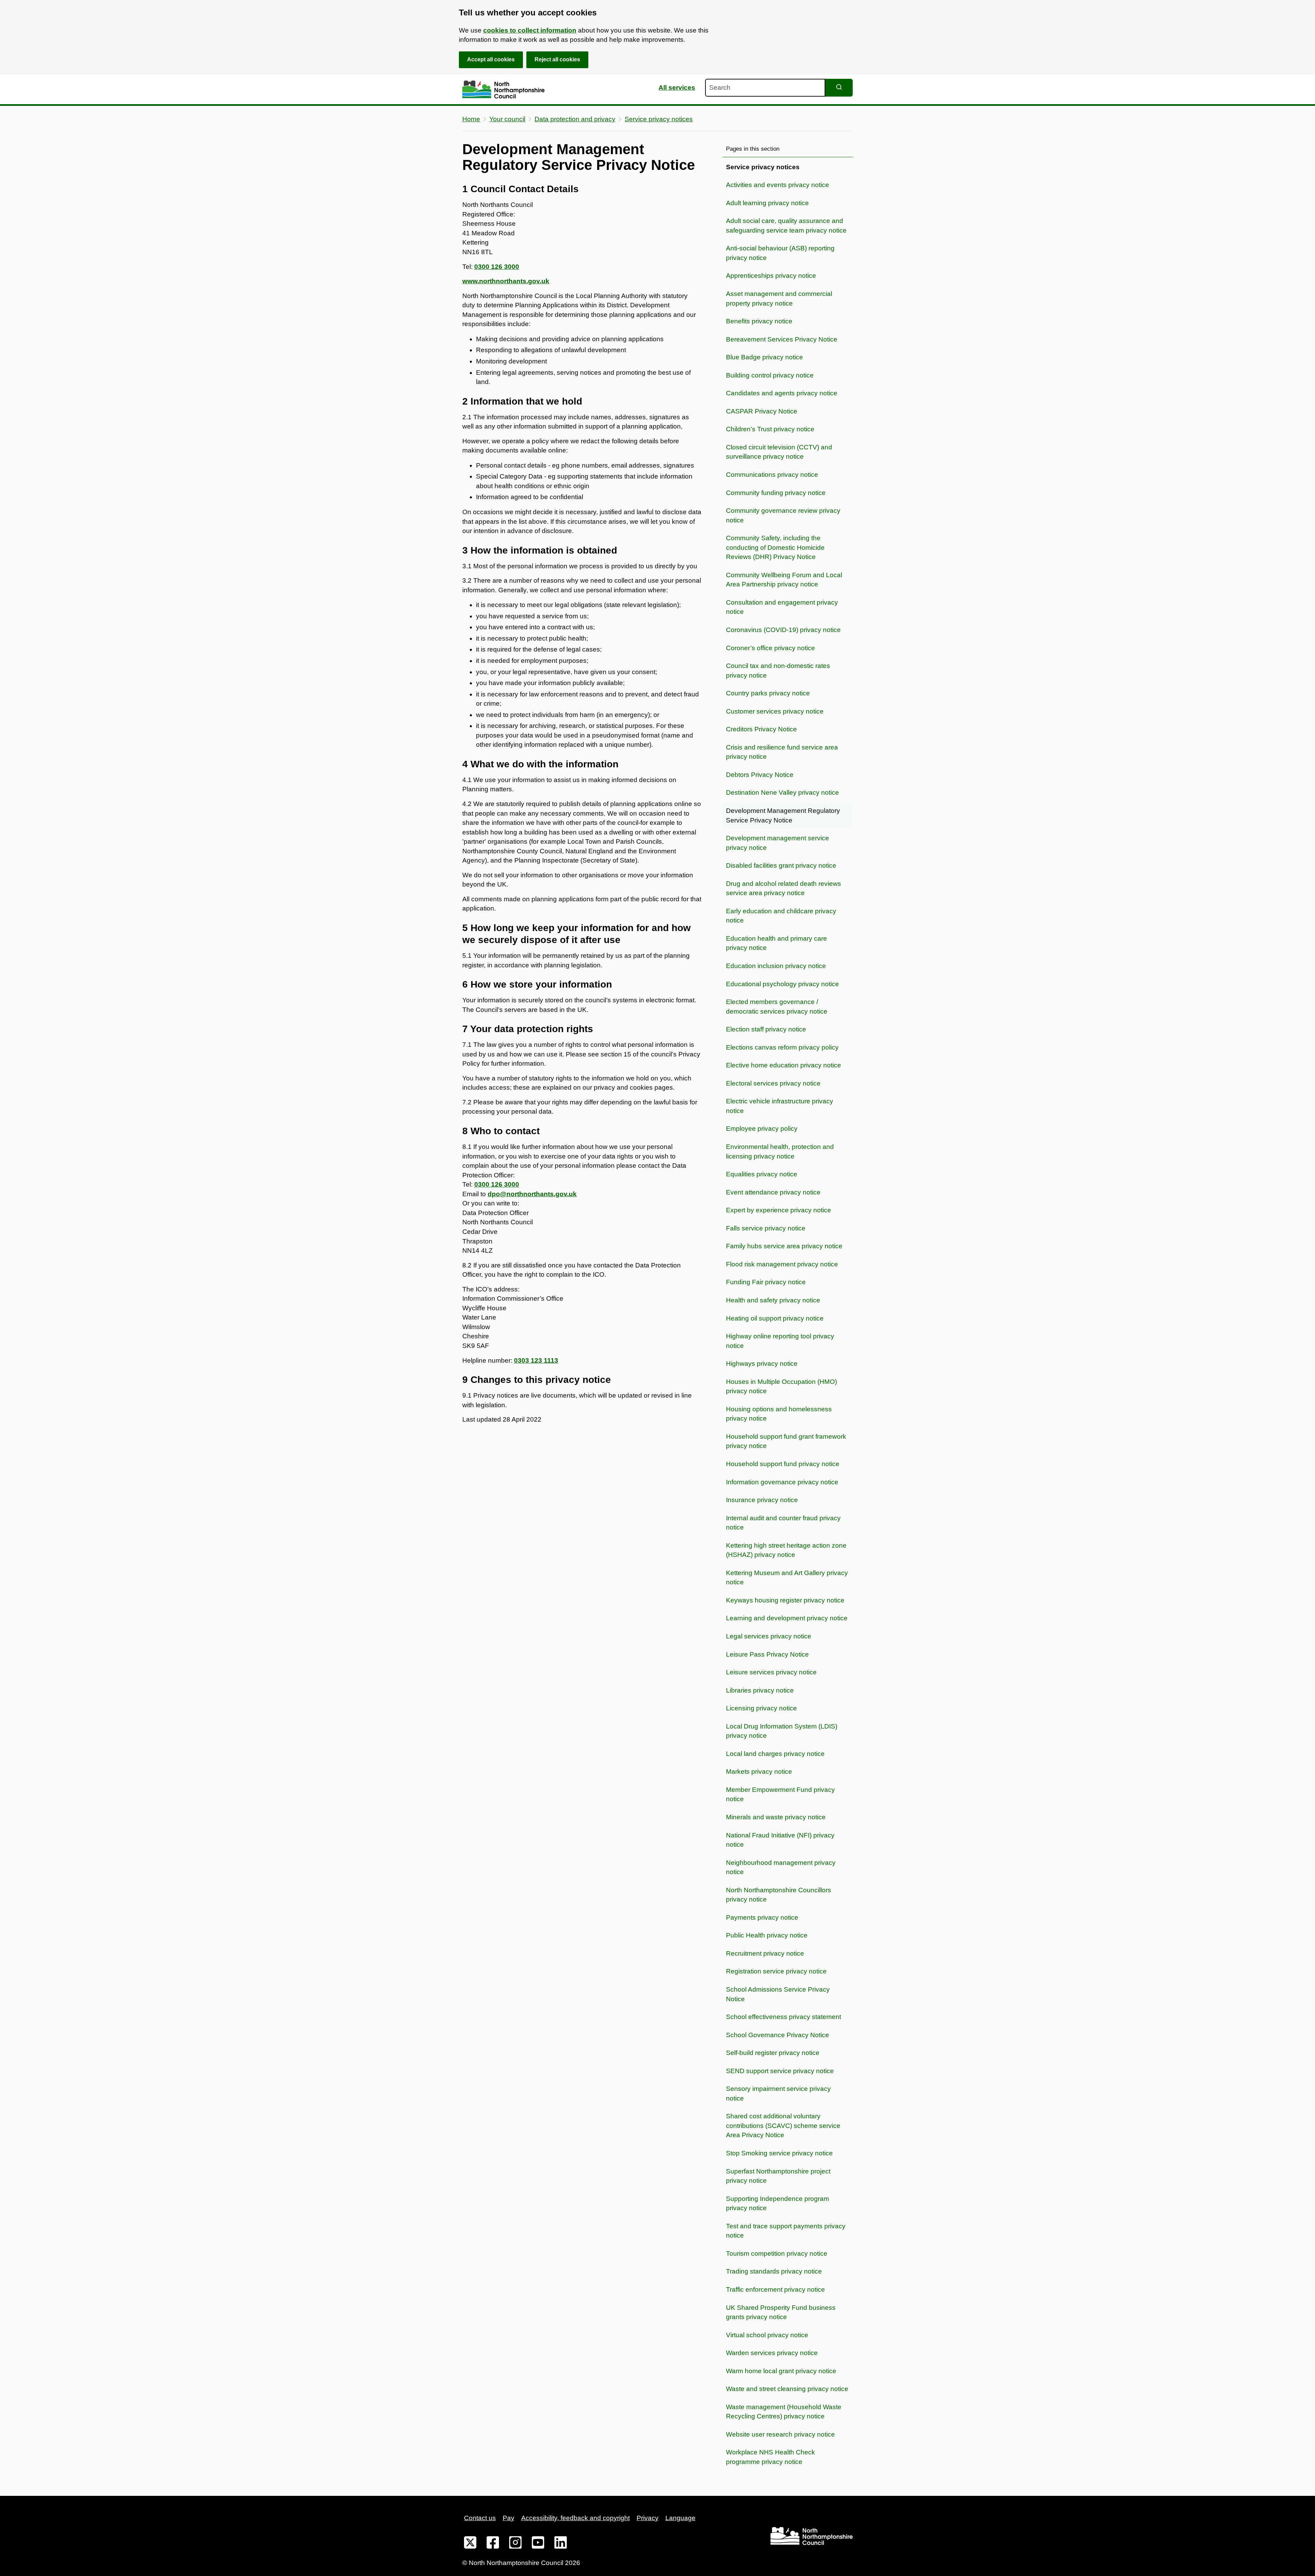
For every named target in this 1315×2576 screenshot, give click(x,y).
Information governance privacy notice (782, 1482)
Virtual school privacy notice (767, 2335)
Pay (509, 2518)
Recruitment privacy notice (765, 1953)
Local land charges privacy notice (775, 1754)
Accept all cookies (491, 59)
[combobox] (765, 88)
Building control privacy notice (770, 375)
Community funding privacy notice (776, 493)
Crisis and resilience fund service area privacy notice (782, 752)
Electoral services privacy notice (773, 1083)
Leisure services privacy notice (771, 1672)
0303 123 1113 (536, 1360)
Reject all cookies (557, 59)
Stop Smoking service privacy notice (779, 2153)
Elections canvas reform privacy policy (782, 1047)
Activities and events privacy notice (778, 185)
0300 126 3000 (497, 267)
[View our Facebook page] (493, 2544)
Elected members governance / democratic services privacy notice (777, 1007)
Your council (507, 119)
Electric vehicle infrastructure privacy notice (780, 1106)
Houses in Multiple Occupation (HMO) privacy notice (781, 1386)
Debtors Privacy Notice (760, 775)
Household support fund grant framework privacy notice (786, 1441)
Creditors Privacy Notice (761, 729)
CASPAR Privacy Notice (762, 411)
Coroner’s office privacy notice (771, 648)
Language (680, 2518)
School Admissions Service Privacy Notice (778, 1994)
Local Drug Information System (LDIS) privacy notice (782, 1731)
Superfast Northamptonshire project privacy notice (778, 2176)
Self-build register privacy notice (773, 2053)
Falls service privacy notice (766, 1228)
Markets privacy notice (759, 1772)
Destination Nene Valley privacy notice (782, 792)
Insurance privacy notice (762, 1500)
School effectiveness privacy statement (784, 2017)
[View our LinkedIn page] (561, 2544)
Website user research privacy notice (780, 2434)
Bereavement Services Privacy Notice (782, 339)
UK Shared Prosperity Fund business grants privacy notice (781, 2312)
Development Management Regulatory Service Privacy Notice (783, 815)
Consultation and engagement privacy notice (782, 607)
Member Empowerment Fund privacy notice (780, 1794)
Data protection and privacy (575, 119)
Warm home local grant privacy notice (781, 2371)
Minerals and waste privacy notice (776, 1817)
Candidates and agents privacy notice (782, 393)
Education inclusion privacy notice (776, 966)
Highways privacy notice (762, 1364)
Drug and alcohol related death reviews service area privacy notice (784, 888)
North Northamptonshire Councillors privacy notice (779, 1895)
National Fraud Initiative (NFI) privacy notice (780, 1840)
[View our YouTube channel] (538, 2544)
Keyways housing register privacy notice (785, 1600)
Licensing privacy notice (761, 1708)
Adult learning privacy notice (767, 203)
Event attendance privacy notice (773, 1192)
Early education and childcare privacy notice (781, 916)
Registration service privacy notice (776, 1971)
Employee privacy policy (762, 1129)
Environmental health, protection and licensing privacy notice (780, 1151)
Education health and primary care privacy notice (777, 943)
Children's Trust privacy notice (770, 429)
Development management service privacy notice (778, 843)
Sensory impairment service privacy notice (778, 2094)
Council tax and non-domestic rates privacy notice (778, 671)
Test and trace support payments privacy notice (786, 2231)
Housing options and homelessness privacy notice (779, 1414)
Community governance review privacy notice (783, 515)
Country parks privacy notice (768, 693)
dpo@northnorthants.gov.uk (532, 1194)
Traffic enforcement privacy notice (775, 2289)
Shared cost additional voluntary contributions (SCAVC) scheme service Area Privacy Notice (783, 2126)
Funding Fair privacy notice (766, 1282)
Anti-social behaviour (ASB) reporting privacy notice (780, 253)
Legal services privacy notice (769, 1636)
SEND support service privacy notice (780, 2071)
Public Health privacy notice (767, 1935)
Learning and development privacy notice (787, 1618)
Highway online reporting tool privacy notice (780, 1341)
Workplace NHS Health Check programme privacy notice (771, 2457)
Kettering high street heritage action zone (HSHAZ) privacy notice (786, 1550)
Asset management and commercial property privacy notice (779, 299)
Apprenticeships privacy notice (771, 276)
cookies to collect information (530, 30)
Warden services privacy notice (772, 2353)
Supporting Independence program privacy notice (778, 2203)
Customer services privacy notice (775, 711)
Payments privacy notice (762, 1917)
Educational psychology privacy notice (782, 984)
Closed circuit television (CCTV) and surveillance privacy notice (779, 452)
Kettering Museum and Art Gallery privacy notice (787, 1578)
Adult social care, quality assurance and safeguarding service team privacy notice (786, 226)
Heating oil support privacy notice (775, 1318)
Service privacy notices (659, 119)
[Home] (503, 90)
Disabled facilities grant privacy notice (781, 865)
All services (677, 88)
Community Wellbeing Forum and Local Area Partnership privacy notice (784, 580)
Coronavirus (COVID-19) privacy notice (783, 630)
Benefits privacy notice (759, 321)
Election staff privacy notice (766, 1029)
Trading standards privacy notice (774, 2271)
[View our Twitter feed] (470, 2544)
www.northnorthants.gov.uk (506, 281)
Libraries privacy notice (760, 1690)
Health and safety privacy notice (773, 1300)
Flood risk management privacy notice (782, 1264)
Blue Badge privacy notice (765, 357)
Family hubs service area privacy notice (784, 1246)
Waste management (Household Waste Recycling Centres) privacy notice (784, 2412)
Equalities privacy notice (762, 1174)
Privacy (648, 2518)
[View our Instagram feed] (515, 2544)
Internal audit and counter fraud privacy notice (783, 1523)
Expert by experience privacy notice (779, 1210)
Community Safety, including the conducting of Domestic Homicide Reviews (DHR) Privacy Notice (775, 547)
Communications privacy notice (772, 475)
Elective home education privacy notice (784, 1065)
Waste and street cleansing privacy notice (787, 2389)
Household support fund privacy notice (783, 1464)
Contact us (480, 2518)
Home (471, 119)
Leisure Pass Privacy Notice (767, 1654)
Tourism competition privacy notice (777, 2253)
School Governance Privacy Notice (778, 2035)
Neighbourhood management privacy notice (781, 1867)
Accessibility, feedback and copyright (575, 2518)
